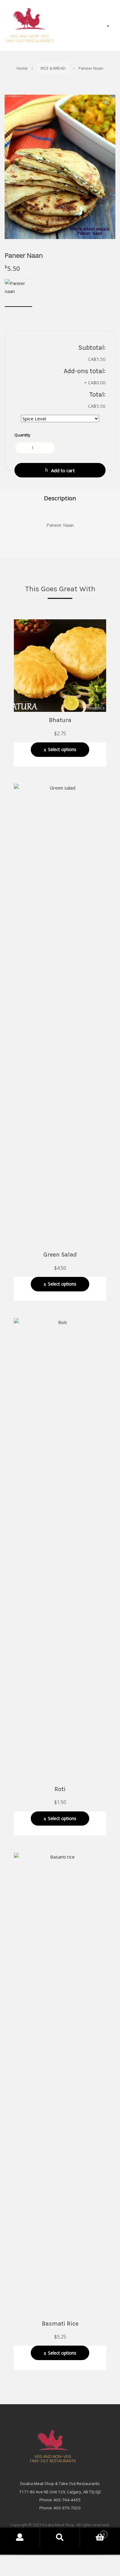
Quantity (22, 435)
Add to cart (63, 470)
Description (60, 498)
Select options (62, 749)
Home (22, 68)
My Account (20, 2537)
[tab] (60, 498)
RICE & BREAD (53, 68)
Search (60, 2537)
